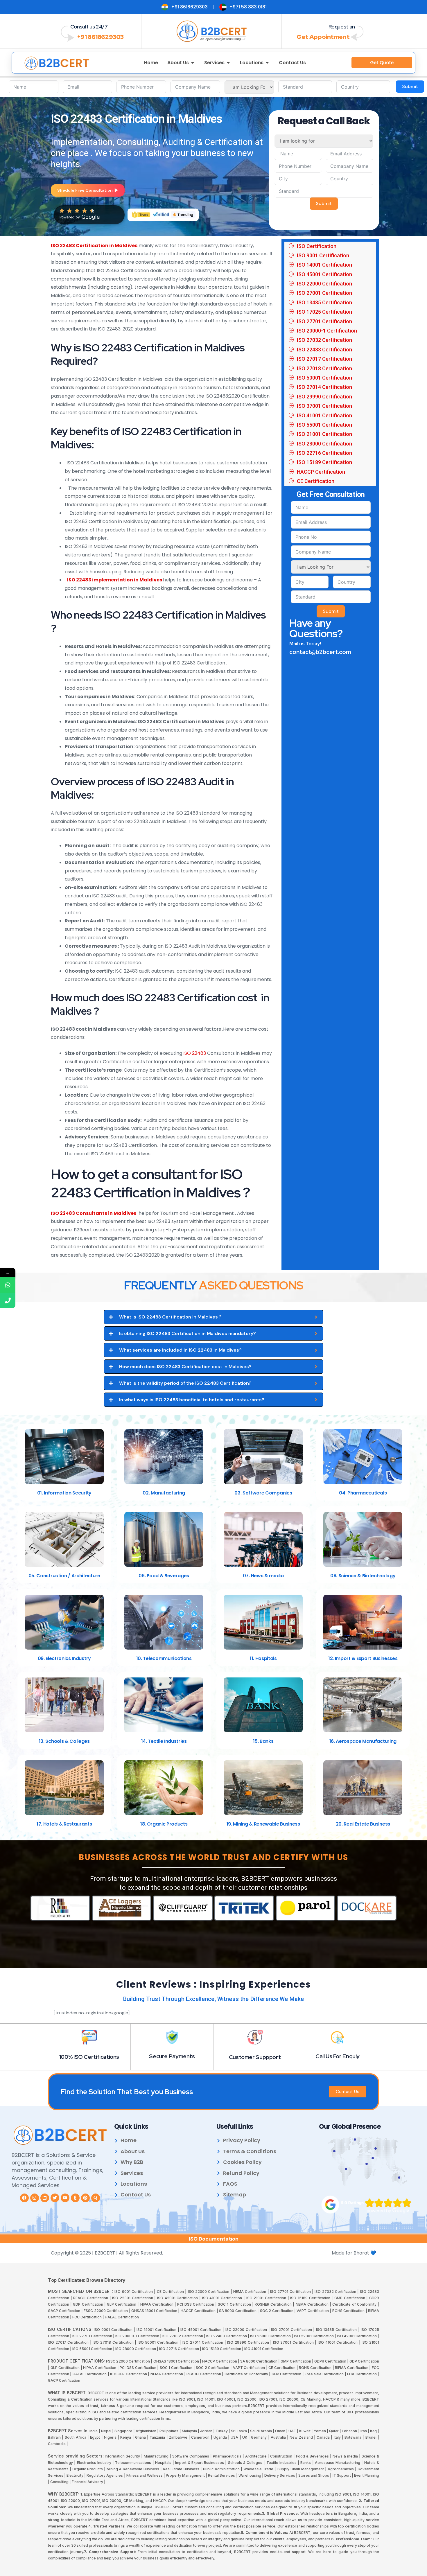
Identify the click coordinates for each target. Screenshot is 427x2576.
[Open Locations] (267, 63)
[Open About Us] (193, 63)
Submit (410, 86)
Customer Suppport (255, 2057)
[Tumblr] (75, 2198)
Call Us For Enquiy (338, 2056)
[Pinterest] (85, 2198)
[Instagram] (35, 2198)
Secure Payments (172, 2056)
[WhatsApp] (8, 1285)
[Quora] (96, 2198)
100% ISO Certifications (89, 2057)
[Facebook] (24, 2198)
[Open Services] (228, 63)
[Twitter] (55, 2198)
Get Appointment (323, 37)
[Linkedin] (45, 2198)
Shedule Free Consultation (85, 190)
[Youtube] (65, 2198)
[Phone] (8, 1300)
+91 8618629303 (100, 37)
